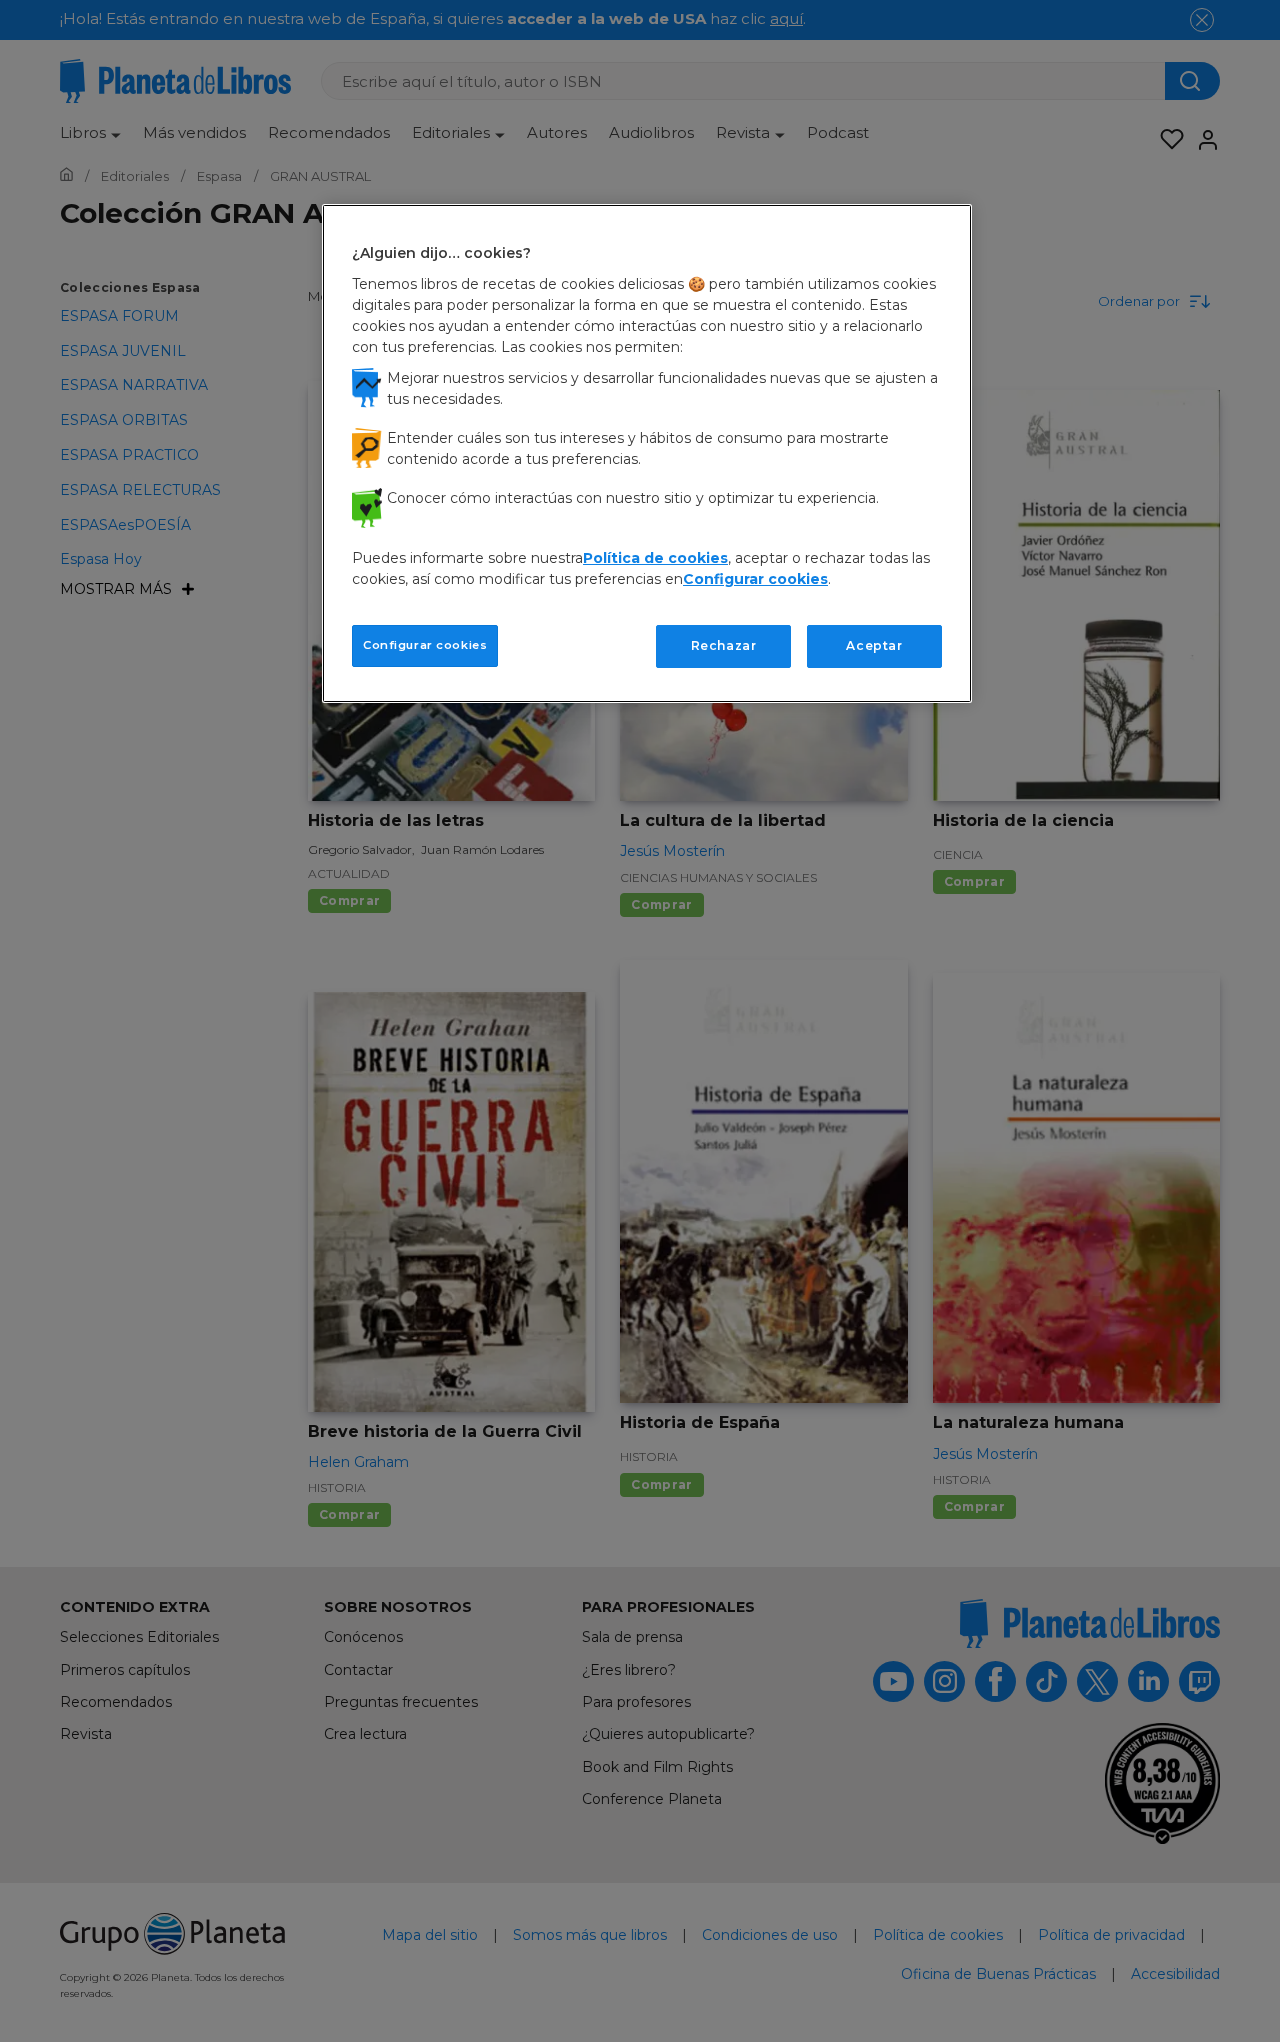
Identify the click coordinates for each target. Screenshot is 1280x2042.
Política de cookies (655, 558)
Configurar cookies (425, 645)
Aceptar (874, 645)
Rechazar (724, 645)
